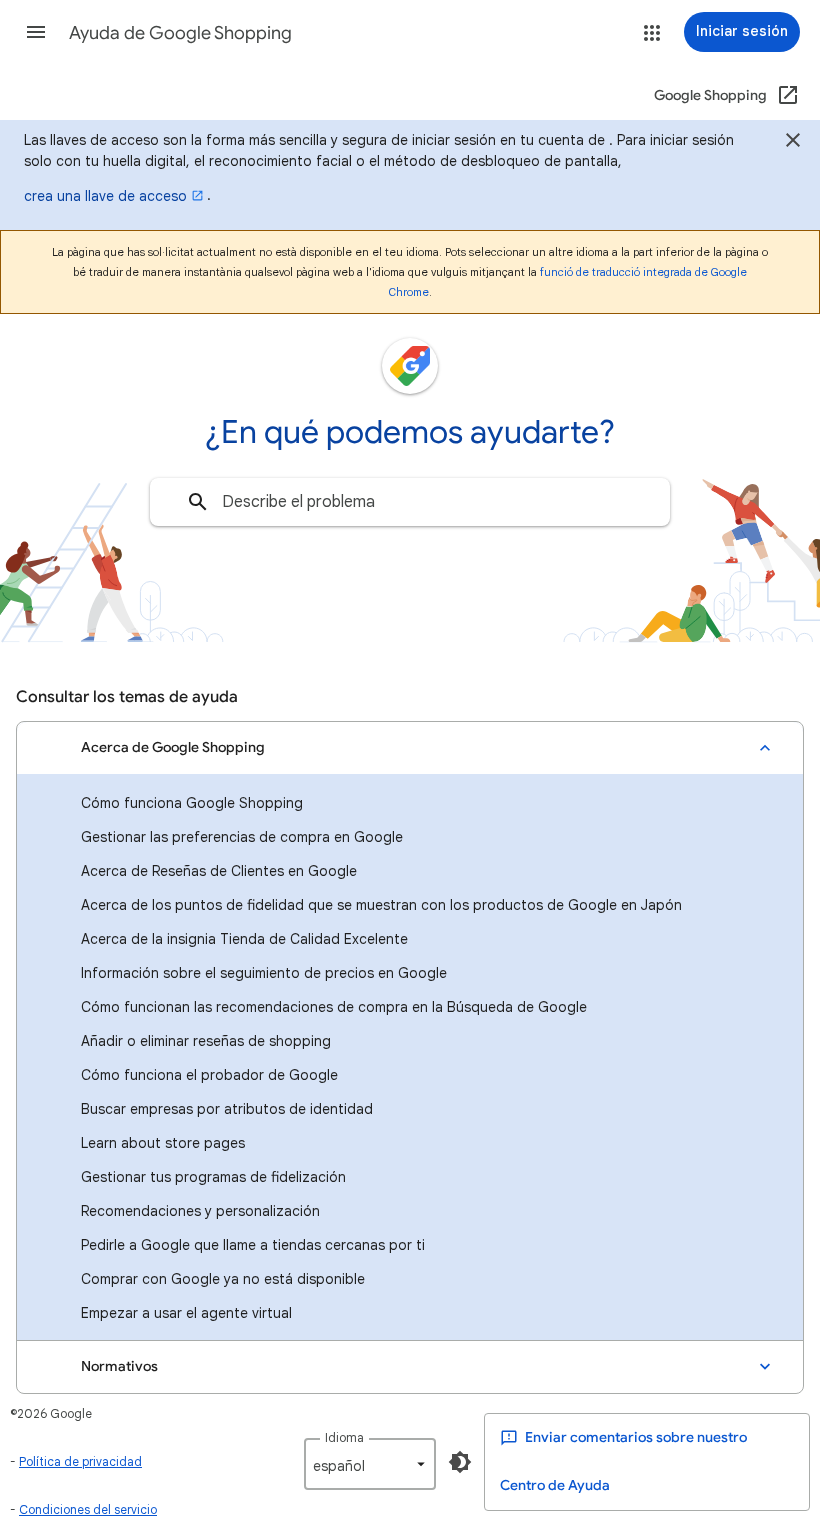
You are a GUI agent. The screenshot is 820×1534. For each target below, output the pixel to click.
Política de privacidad (80, 1461)
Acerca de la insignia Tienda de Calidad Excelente (244, 939)
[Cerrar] (793, 143)
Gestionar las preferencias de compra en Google (242, 837)
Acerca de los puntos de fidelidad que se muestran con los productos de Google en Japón (381, 905)
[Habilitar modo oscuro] (460, 1462)
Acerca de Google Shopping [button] (173, 747)
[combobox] (410, 502)
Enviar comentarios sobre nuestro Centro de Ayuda (623, 1461)
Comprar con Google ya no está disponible (223, 1279)
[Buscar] (198, 502)
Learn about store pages (163, 1143)
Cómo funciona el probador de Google (209, 1075)
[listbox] (370, 1464)
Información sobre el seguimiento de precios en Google (264, 973)
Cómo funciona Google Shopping (192, 803)
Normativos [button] (119, 1366)
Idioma (344, 1437)
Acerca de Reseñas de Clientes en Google (219, 871)
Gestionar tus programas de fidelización (213, 1177)
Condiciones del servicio (88, 1509)
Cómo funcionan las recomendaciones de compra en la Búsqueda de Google (334, 1007)
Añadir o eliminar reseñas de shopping (206, 1041)
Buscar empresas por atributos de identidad (227, 1109)
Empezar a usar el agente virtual (186, 1313)
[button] (36, 32)
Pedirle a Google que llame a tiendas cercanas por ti (253, 1245)
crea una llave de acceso (105, 196)
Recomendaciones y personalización (200, 1211)
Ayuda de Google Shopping (180, 33)
